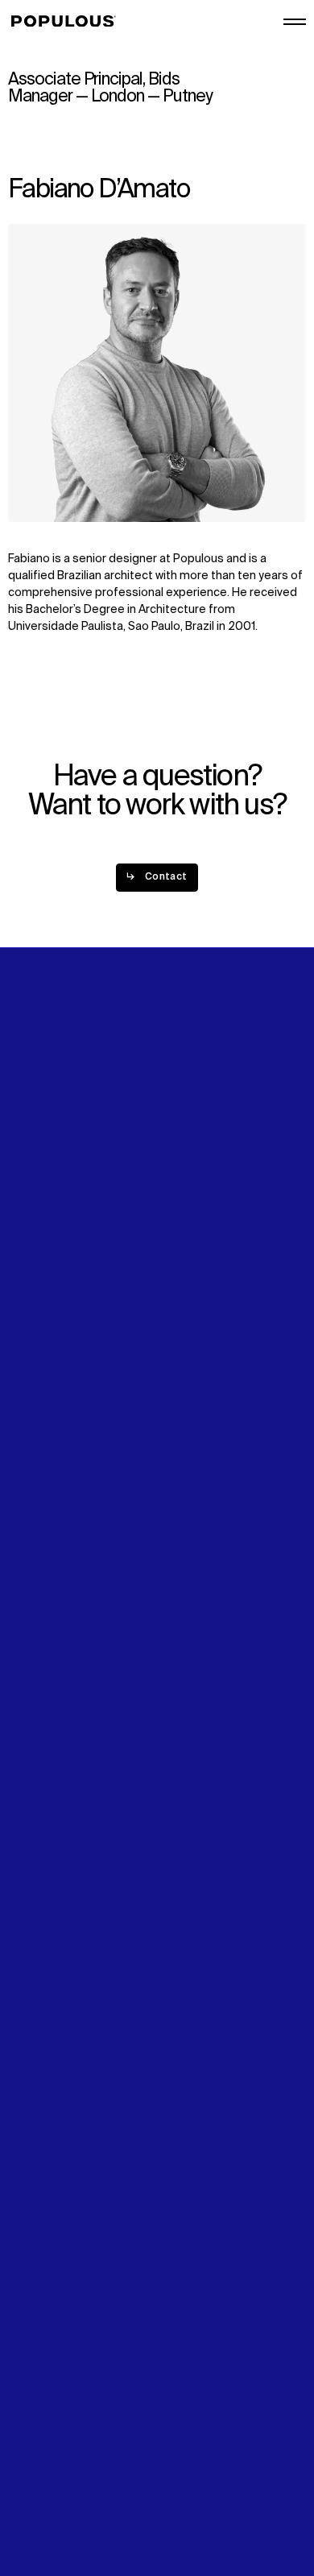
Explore (28, 1177)
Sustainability (44, 1282)
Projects (31, 1194)
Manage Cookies (53, 2511)
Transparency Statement (75, 2494)
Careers (183, 1211)
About (178, 1177)
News (23, 1316)
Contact (30, 1334)
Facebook (188, 1317)
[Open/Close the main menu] (295, 22)
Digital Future (43, 1299)
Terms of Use (44, 2477)
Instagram (188, 1299)
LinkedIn (183, 1282)
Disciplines (37, 1211)
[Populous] (68, 22)
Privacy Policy (44, 2460)
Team (176, 1194)
